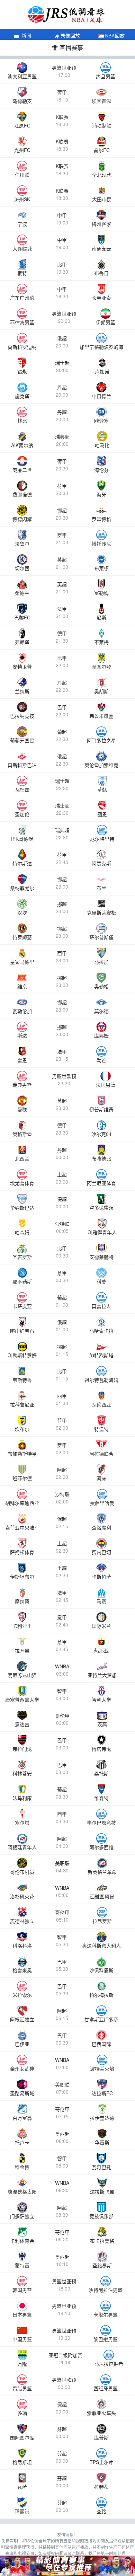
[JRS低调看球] (67, 2566)
